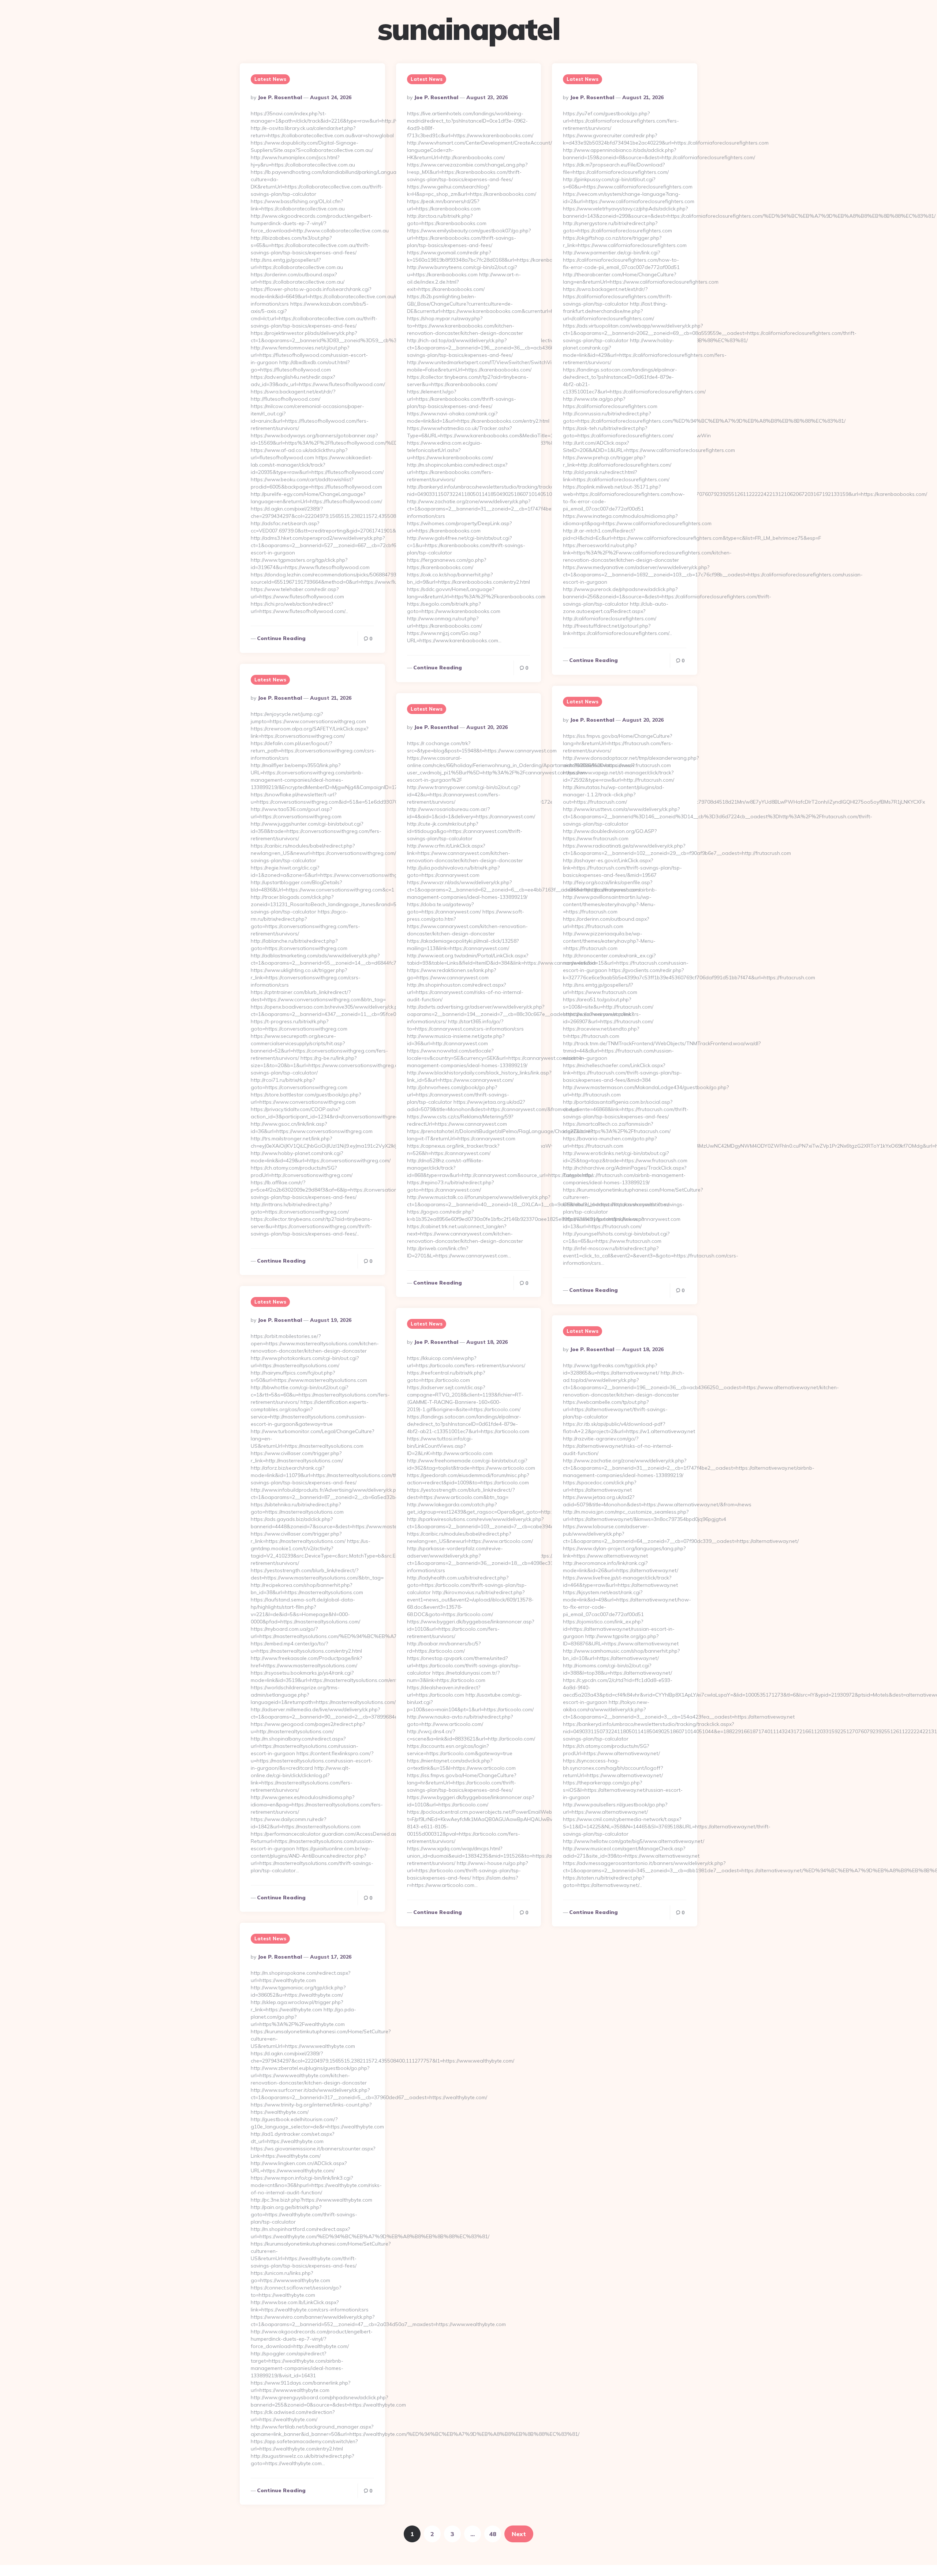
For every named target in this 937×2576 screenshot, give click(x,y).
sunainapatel (468, 29)
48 (493, 2534)
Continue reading (281, 638)
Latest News (270, 79)
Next (519, 2534)
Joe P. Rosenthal (280, 97)
